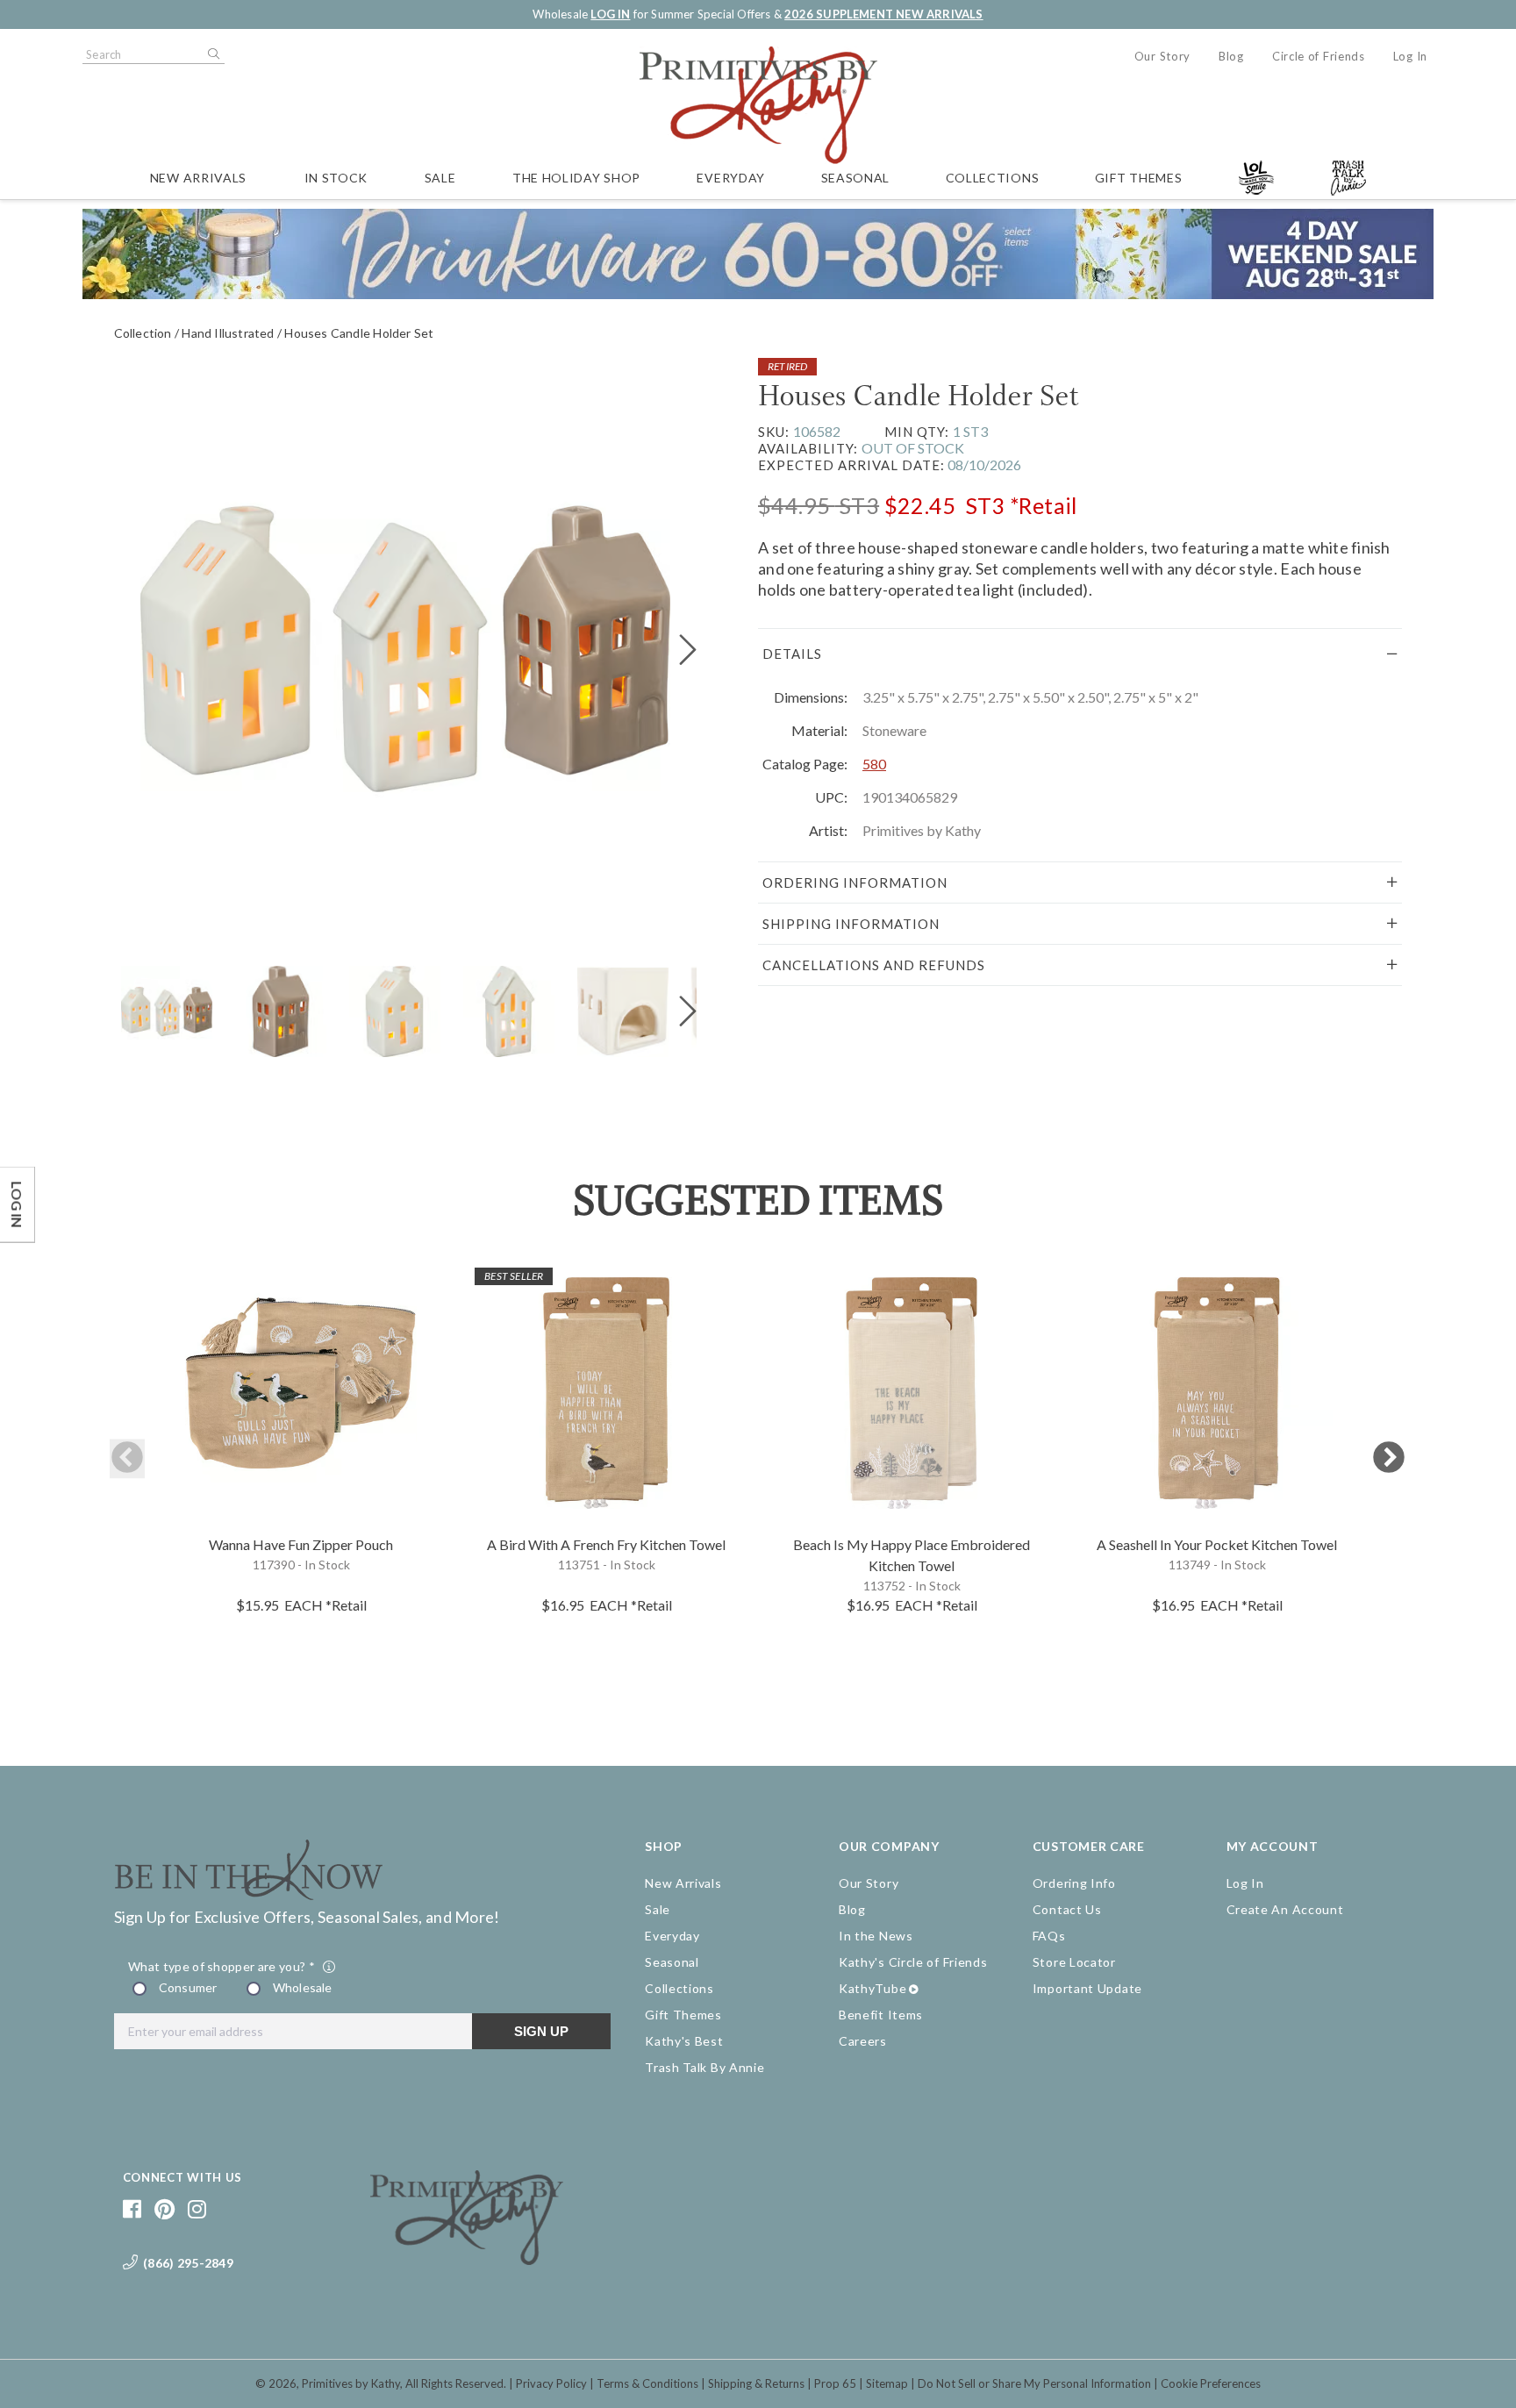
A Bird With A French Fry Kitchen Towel (606, 1544)
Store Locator (1074, 1962)
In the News (876, 1936)
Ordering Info (1074, 1883)
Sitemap (887, 2383)
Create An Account (1285, 1909)
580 (874, 764)
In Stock (336, 178)
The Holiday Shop (576, 178)
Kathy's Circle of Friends (913, 1962)
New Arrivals (198, 178)
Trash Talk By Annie (704, 2067)
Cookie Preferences (1211, 2383)
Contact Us (1067, 1909)
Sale (440, 178)
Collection (143, 333)
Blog (1231, 56)
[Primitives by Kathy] (467, 2259)
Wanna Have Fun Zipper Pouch (301, 1544)
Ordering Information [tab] (855, 882)
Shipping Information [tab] (851, 924)
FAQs (1049, 1936)
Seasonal (856, 178)
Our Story (1162, 56)
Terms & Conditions (647, 2383)
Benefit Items (881, 2015)
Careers (863, 2041)
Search (212, 54)
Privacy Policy (551, 2383)
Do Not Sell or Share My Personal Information (1034, 2383)
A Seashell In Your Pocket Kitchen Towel (1217, 1544)
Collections (993, 178)
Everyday (731, 178)
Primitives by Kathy (351, 2383)
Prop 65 (835, 2383)
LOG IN (610, 14)
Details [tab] (792, 654)
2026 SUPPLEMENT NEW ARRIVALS (883, 14)
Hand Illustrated (228, 333)
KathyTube (872, 1988)
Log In (1410, 56)
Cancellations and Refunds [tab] (874, 965)
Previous (127, 1458)
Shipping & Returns (756, 2383)
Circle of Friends (1319, 56)
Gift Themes (1139, 178)
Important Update (1087, 1988)
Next (1389, 1458)
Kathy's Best (684, 2041)
